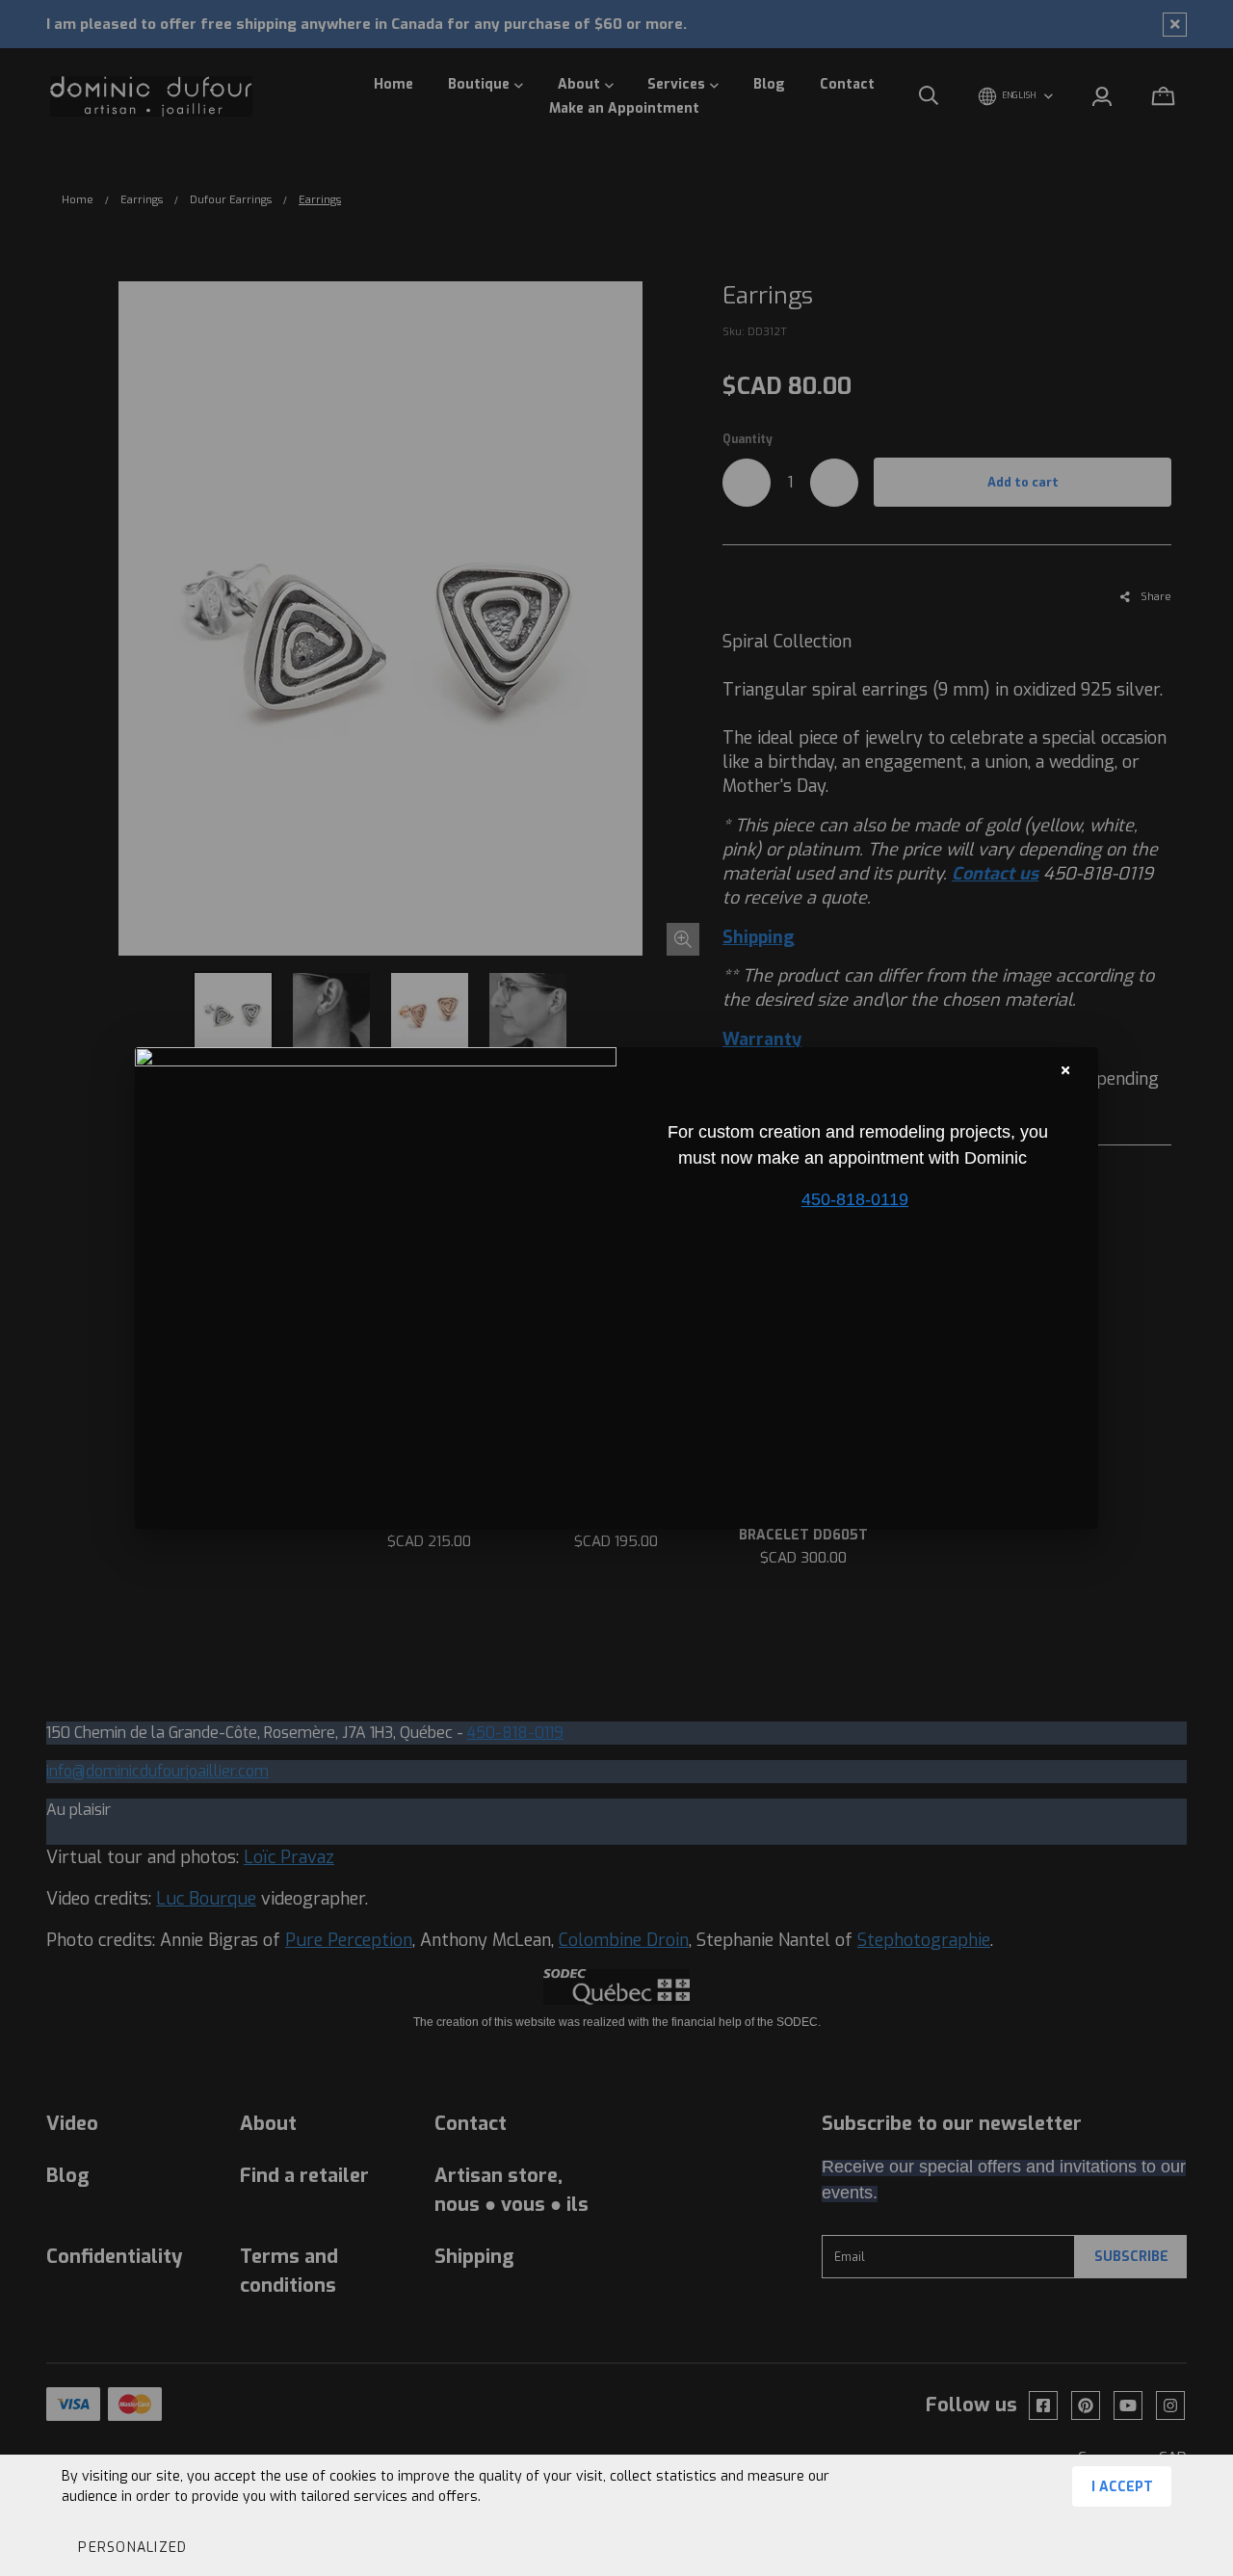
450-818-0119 (855, 1199)
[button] (132, 2547)
